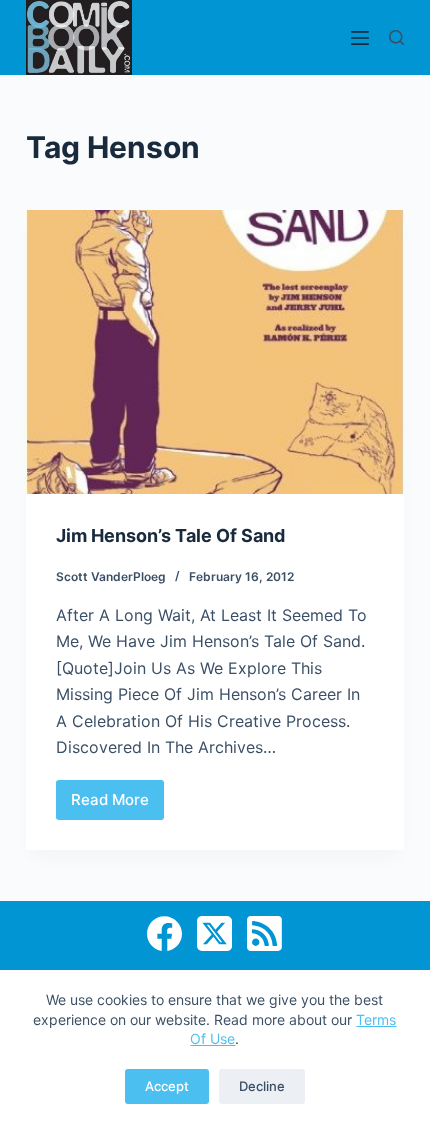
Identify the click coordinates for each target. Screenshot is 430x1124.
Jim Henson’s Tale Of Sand (170, 535)
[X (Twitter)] (214, 933)
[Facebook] (164, 933)
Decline (262, 1086)
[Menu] (360, 38)
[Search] (396, 37)
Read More (117, 805)
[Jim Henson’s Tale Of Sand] (215, 352)
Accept (167, 1086)
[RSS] (264, 933)
